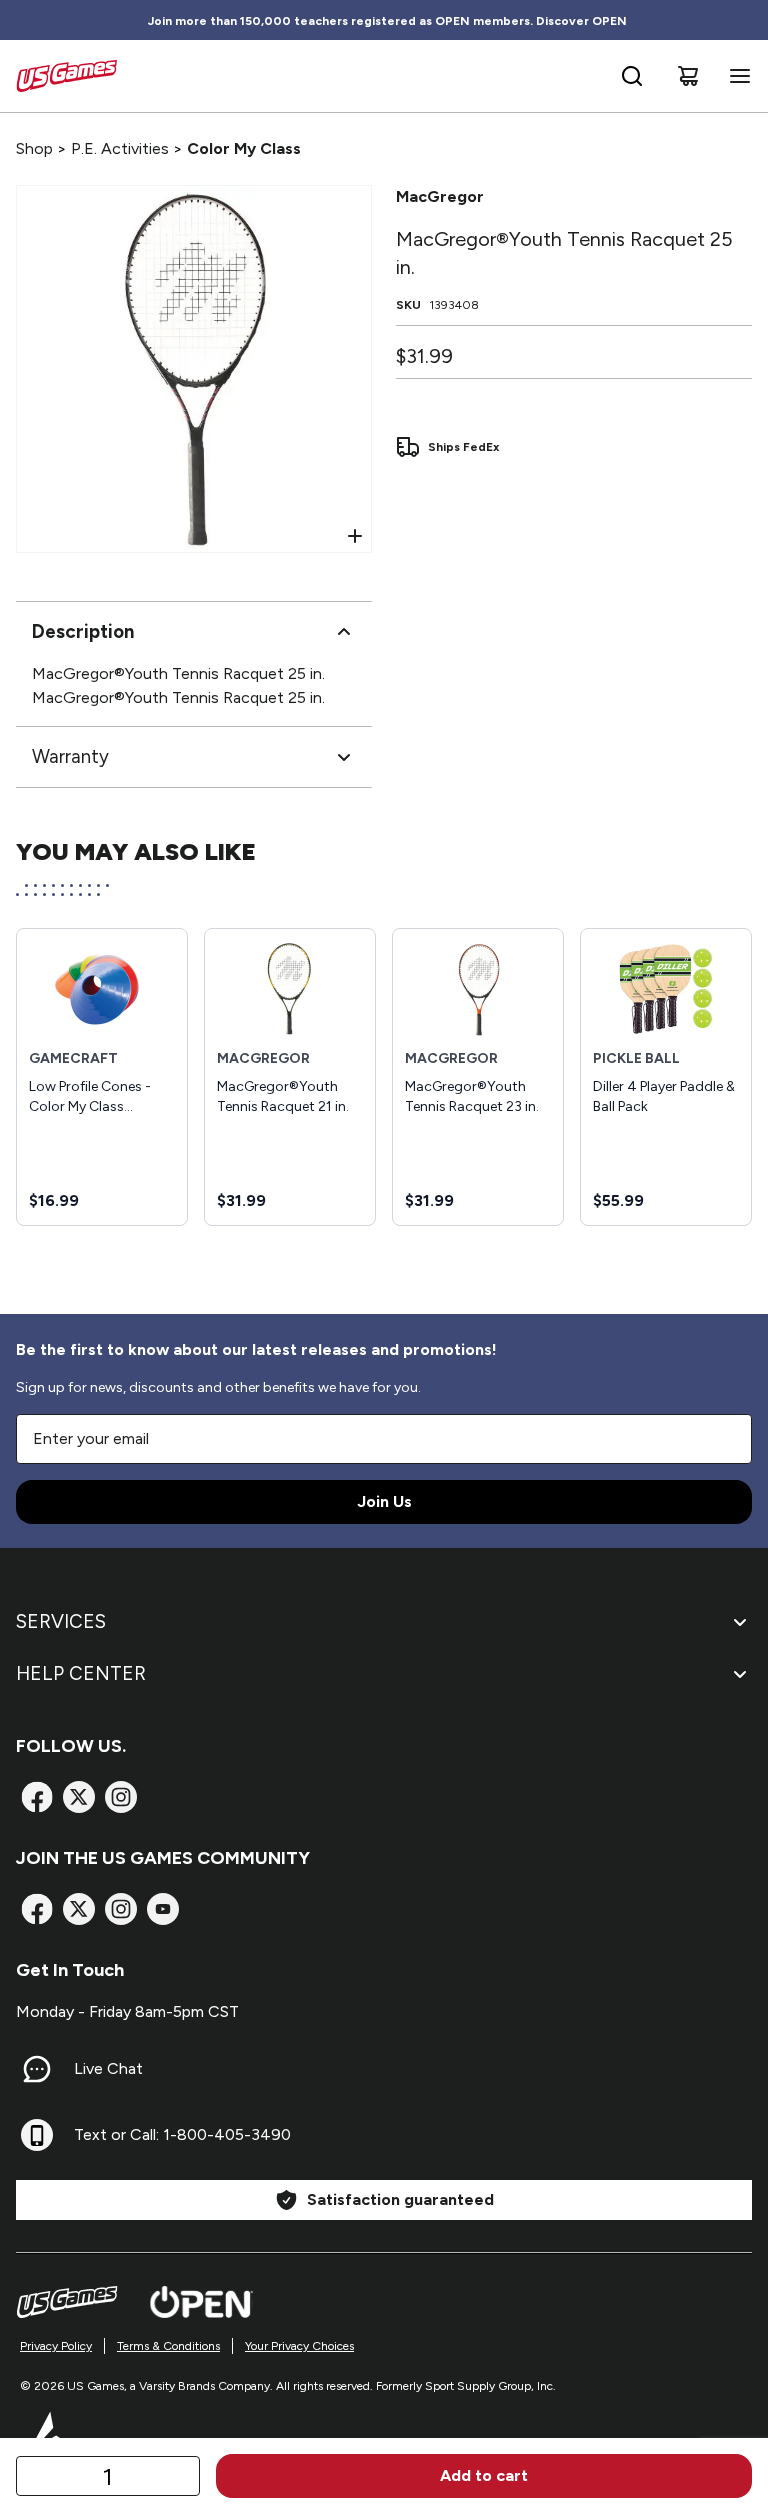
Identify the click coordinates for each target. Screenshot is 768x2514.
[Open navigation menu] (736, 76)
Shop (34, 148)
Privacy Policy (56, 2346)
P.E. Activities (120, 148)
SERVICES (61, 1621)
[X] (79, 1797)
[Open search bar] (632, 76)
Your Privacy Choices (299, 2346)
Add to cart (484, 2475)
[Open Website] (201, 2302)
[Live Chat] (37, 2069)
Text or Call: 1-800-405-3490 (182, 2134)
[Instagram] (121, 1797)
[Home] (66, 76)
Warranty (70, 756)
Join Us (384, 1501)
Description (83, 631)
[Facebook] (37, 1797)
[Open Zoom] (355, 536)
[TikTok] (163, 1909)
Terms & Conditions (168, 2346)
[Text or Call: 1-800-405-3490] (37, 2135)
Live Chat (108, 2068)
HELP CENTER (81, 1673)
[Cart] (688, 76)
